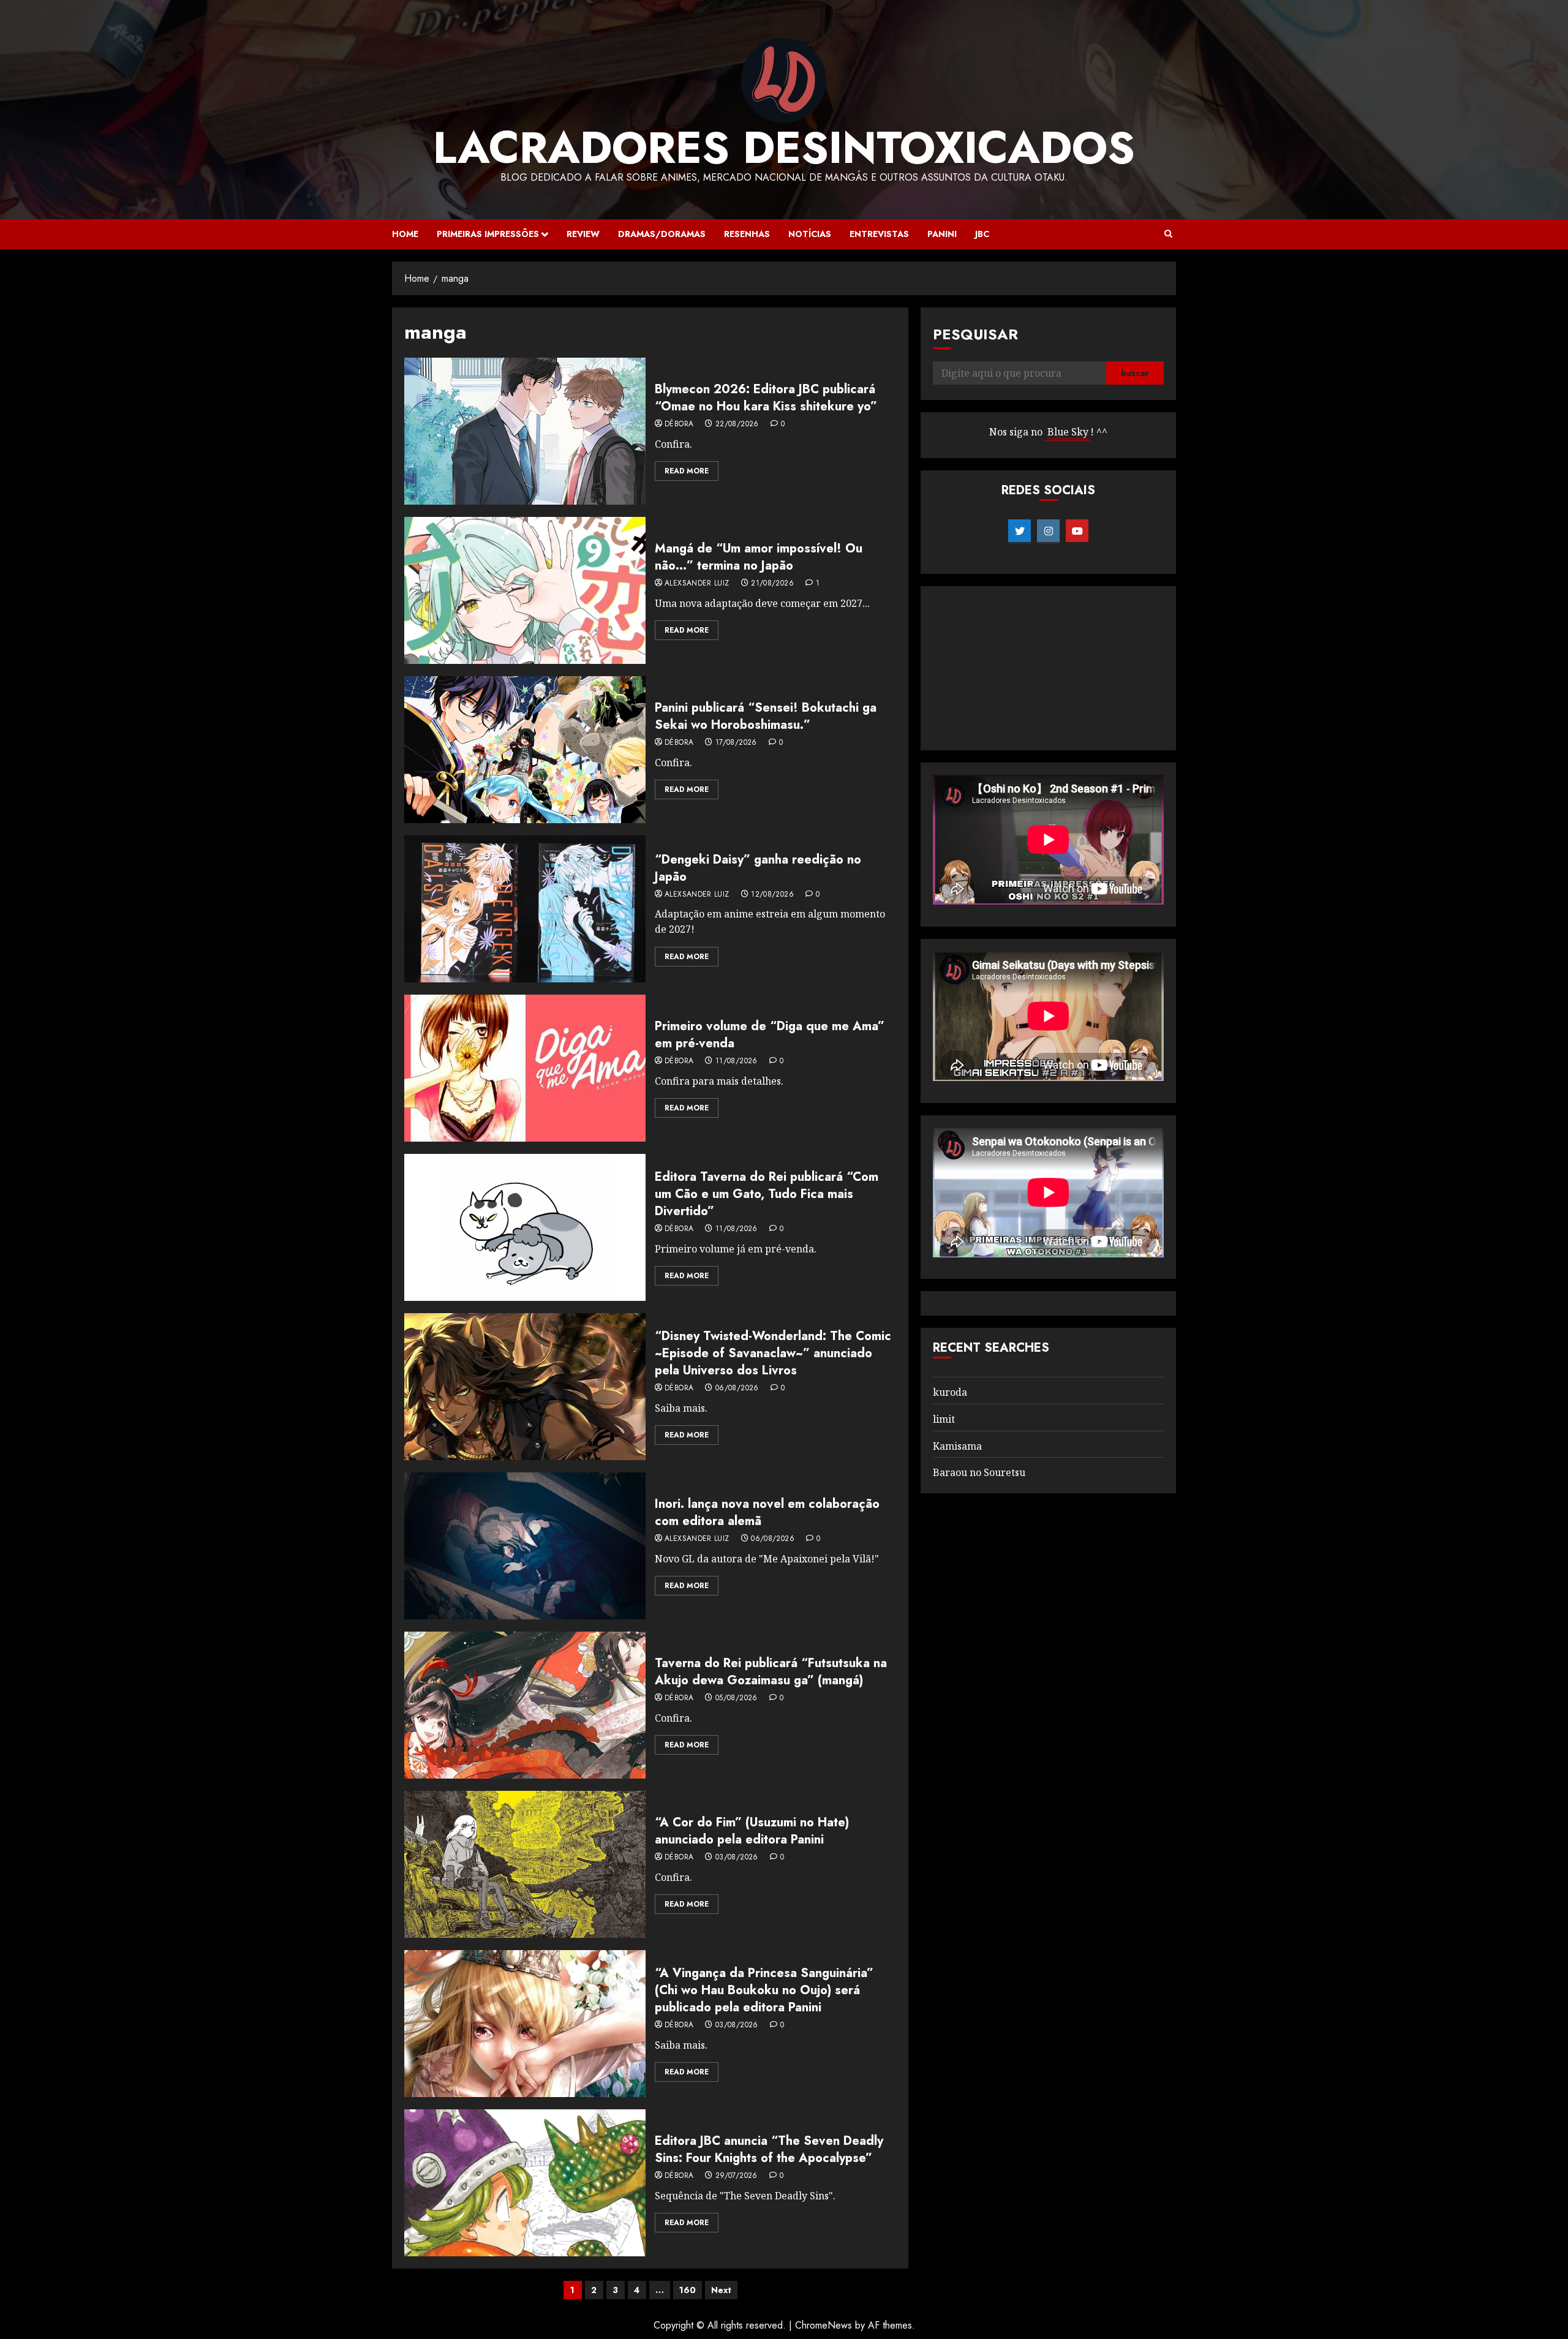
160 (688, 2290)
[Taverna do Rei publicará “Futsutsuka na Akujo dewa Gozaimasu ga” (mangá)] (525, 1705)
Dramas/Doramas (662, 234)
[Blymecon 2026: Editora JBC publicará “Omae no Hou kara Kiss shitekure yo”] (525, 431)
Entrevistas (879, 234)
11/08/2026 (737, 1061)
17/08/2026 (736, 743)
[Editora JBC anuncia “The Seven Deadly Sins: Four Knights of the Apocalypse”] (525, 2183)
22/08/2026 (737, 424)
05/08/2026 (737, 1698)
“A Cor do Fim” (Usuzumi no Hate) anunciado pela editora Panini (752, 1831)
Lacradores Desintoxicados (784, 148)
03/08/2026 (737, 1858)
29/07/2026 (737, 2176)
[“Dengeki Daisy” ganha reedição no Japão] (525, 909)
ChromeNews (824, 2325)
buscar (1135, 373)
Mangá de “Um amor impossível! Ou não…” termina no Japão (759, 557)
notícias (810, 234)
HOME (405, 234)
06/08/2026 (737, 1388)
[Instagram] (1048, 531)
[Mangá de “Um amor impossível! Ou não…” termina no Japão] (525, 590)
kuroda (950, 1392)
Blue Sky (1068, 432)
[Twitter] (1020, 531)
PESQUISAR (975, 334)
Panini (942, 234)
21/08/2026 (772, 584)
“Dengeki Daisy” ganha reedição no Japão (758, 868)
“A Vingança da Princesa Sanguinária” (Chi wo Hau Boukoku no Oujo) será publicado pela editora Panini (764, 1990)
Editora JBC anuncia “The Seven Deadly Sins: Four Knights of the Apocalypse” (769, 2149)
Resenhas (747, 234)
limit (944, 1419)
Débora (679, 424)
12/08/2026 (772, 895)
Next (721, 2290)
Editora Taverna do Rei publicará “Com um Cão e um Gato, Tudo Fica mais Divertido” (767, 1194)
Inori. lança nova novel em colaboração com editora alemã (767, 1512)
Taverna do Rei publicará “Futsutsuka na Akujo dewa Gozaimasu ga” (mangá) (771, 1672)
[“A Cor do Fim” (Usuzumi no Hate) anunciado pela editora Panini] (525, 1864)
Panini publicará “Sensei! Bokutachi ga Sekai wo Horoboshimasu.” (766, 716)
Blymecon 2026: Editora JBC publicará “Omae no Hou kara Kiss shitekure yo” (766, 398)
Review (583, 234)
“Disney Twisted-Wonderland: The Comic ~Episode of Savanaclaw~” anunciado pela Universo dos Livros (773, 1353)
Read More (687, 471)
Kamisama (957, 1446)
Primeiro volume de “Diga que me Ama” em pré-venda (770, 1035)
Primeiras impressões (488, 234)
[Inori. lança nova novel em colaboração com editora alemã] (525, 1546)
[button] (1168, 234)
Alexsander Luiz (697, 584)
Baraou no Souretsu (979, 1472)
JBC (982, 234)
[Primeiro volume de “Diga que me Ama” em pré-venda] (525, 1068)
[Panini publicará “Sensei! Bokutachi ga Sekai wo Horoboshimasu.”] (525, 750)
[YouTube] (1077, 531)
